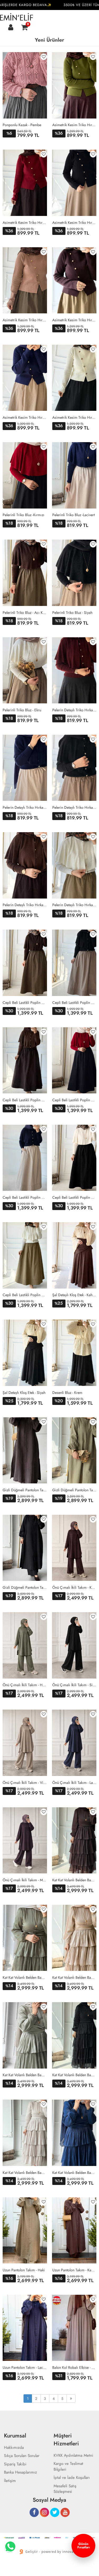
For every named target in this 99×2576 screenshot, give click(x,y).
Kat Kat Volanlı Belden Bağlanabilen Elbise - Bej (74, 1977)
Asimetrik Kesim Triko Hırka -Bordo (25, 223)
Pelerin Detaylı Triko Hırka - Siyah (74, 807)
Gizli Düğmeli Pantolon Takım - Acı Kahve (25, 1490)
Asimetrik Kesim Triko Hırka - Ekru (74, 417)
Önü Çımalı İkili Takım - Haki (25, 1685)
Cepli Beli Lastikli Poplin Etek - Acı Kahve (25, 1100)
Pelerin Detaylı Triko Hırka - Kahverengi (25, 905)
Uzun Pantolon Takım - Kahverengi (74, 2270)
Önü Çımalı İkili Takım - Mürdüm (25, 1880)
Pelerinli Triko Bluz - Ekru (22, 710)
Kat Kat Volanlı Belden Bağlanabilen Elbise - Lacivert (74, 2173)
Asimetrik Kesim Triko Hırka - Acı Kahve (74, 320)
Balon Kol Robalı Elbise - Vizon (74, 2367)
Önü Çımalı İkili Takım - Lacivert (74, 1783)
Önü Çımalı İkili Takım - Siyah (74, 1685)
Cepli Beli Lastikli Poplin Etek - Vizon (74, 1003)
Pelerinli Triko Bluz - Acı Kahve (25, 613)
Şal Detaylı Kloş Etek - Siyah (24, 1393)
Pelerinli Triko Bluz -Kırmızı (23, 515)
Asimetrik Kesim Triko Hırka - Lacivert (25, 417)
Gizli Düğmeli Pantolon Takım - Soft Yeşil (74, 1490)
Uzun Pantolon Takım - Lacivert (25, 2367)
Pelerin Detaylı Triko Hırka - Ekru (74, 905)
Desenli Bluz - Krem (67, 1393)
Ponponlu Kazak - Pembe (22, 125)
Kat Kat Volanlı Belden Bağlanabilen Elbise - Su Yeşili (25, 2075)
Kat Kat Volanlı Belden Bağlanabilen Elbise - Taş (25, 2173)
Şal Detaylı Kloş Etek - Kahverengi (74, 1295)
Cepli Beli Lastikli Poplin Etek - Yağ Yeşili (25, 1295)
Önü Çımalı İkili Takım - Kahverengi (74, 1587)
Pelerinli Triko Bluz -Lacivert (74, 515)
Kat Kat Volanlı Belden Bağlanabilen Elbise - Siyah (74, 2075)
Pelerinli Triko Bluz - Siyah (72, 613)
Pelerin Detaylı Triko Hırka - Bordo (74, 710)
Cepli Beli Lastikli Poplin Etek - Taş (25, 1197)
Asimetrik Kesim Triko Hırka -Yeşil (74, 125)
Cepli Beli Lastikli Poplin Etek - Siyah (74, 1197)
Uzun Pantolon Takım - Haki (24, 2270)
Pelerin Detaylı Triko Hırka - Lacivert (25, 807)
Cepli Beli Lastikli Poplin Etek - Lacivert (74, 1100)
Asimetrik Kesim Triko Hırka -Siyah (74, 223)
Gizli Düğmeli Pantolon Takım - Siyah (25, 1587)
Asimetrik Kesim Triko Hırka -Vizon (25, 320)
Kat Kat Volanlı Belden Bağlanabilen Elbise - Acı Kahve (74, 1880)
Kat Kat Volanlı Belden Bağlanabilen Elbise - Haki (25, 1977)
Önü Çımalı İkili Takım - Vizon (25, 1783)
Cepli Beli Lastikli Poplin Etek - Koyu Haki (25, 1003)
